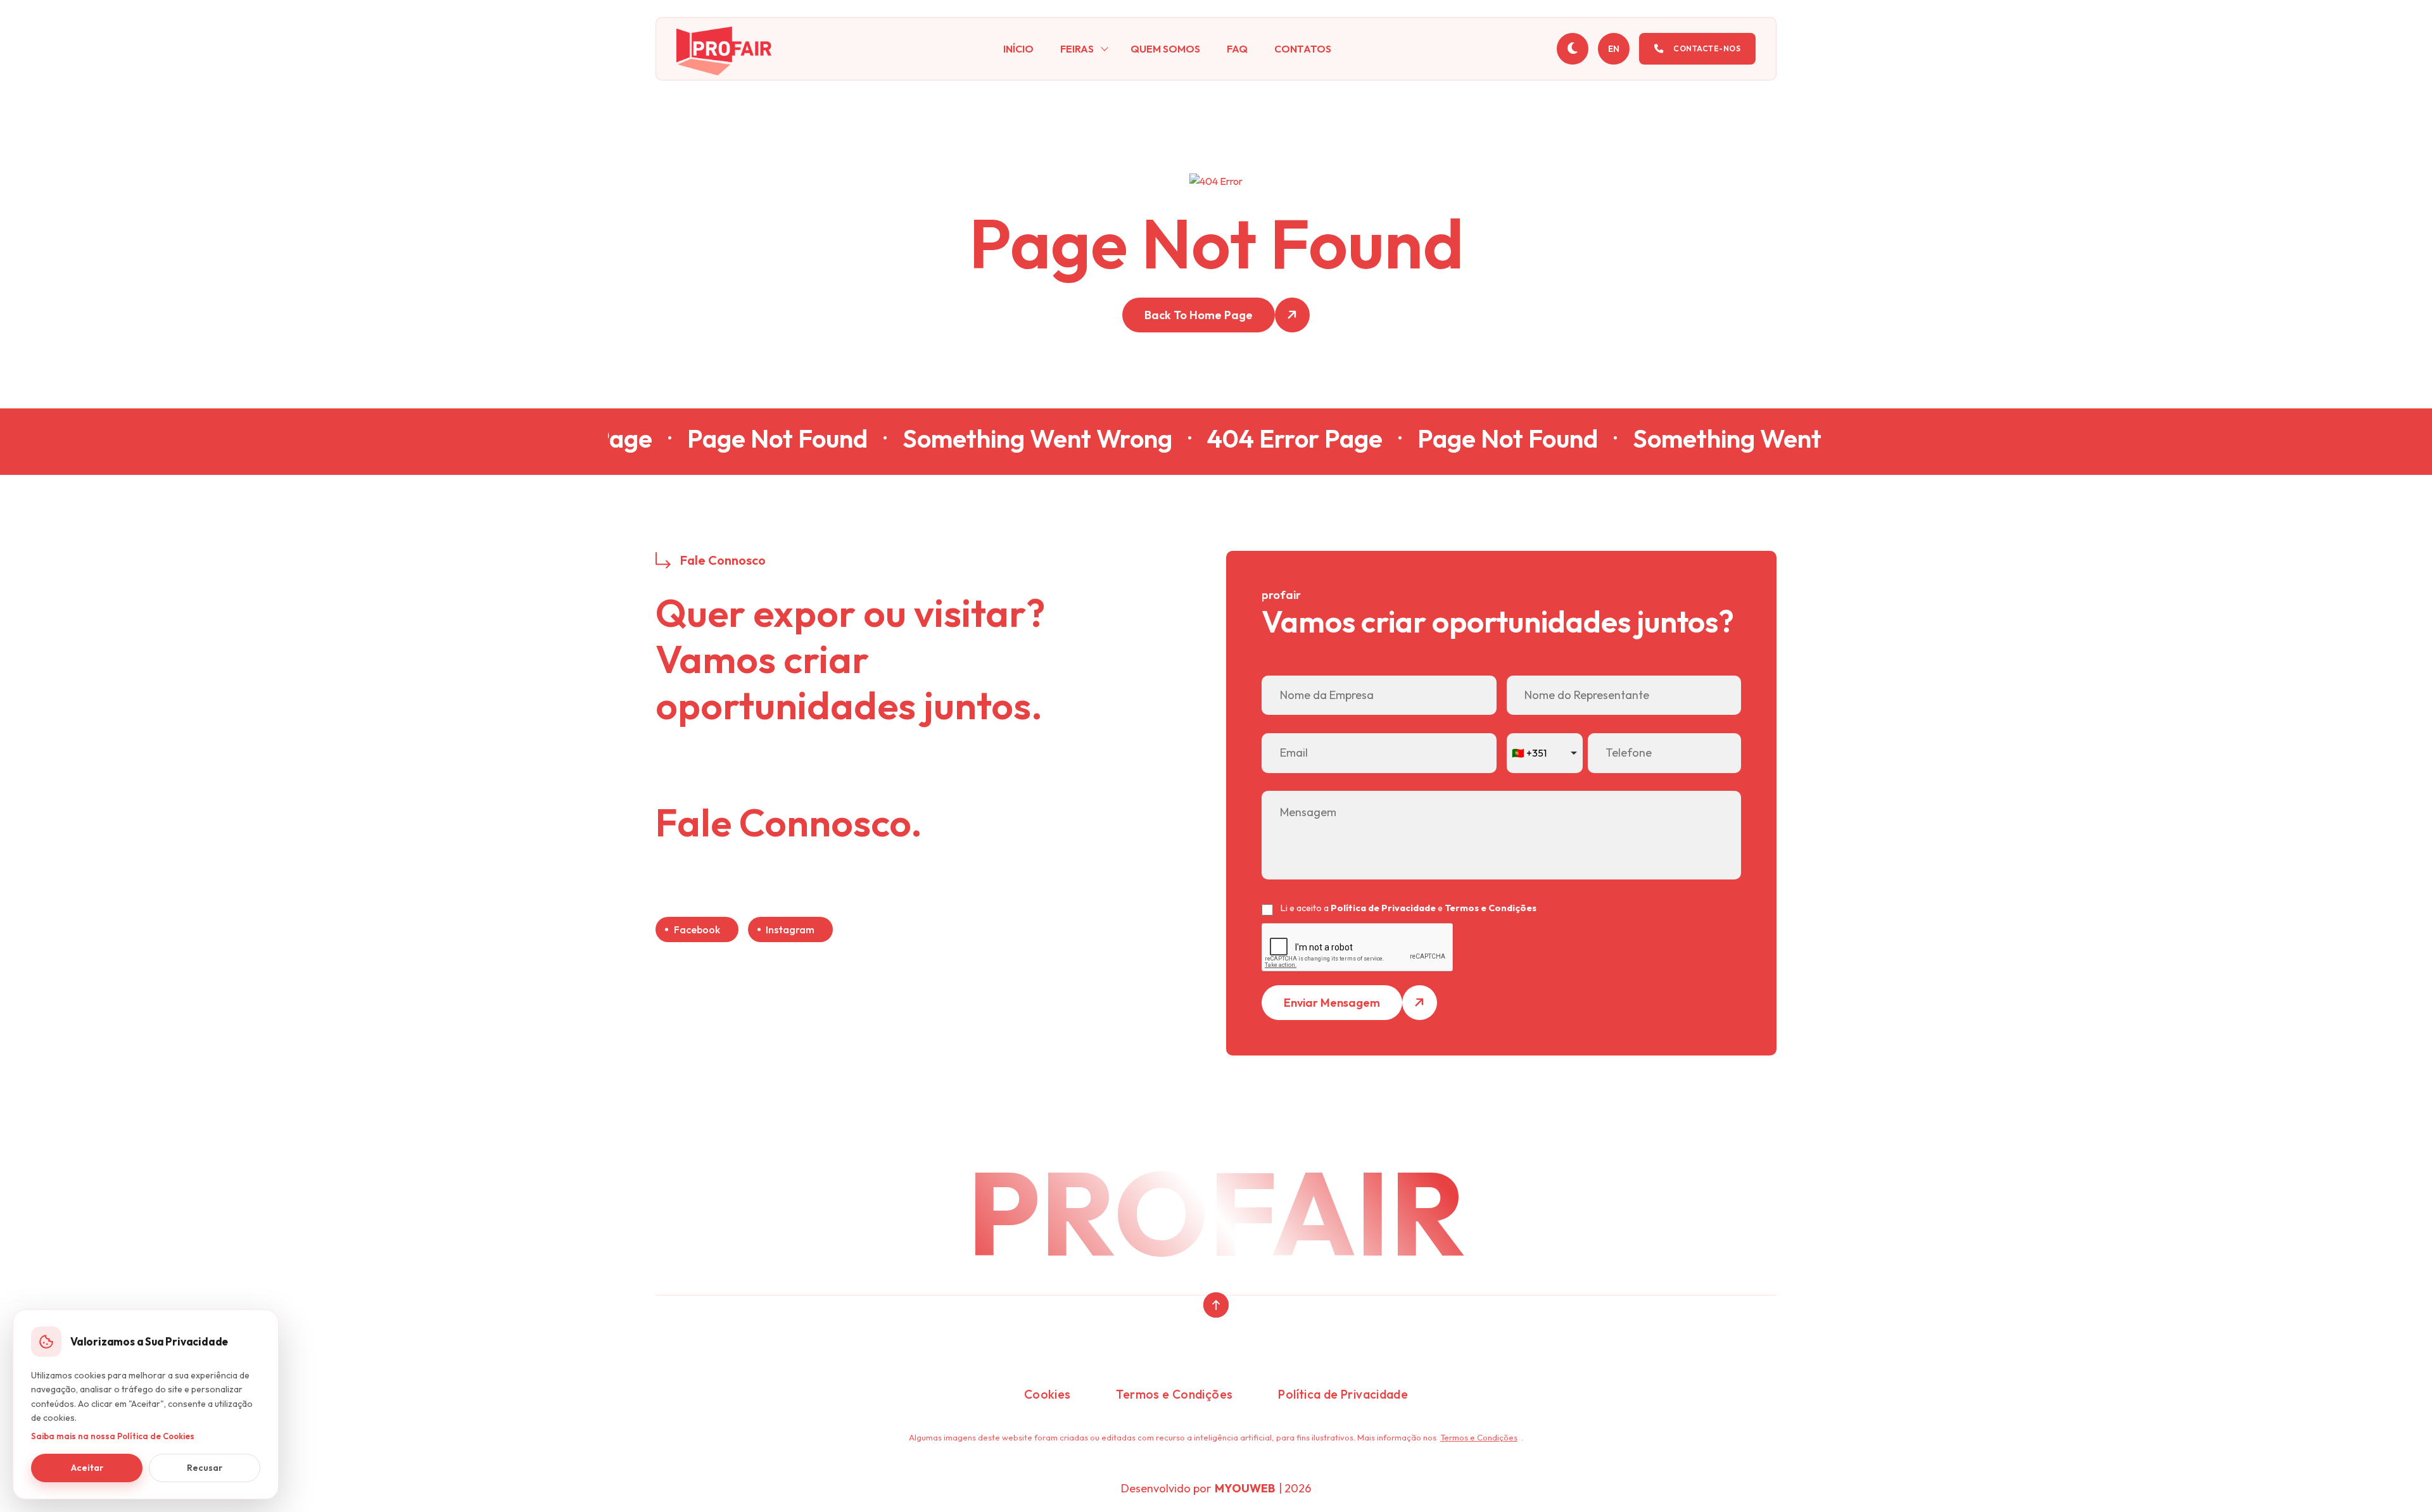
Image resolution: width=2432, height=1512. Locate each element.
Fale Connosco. (789, 823)
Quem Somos (1165, 49)
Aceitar (87, 1468)
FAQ (1237, 49)
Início (1018, 49)
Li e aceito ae (1409, 908)
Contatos (1303, 49)
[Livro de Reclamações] (1216, 1359)
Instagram (790, 929)
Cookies (1048, 1394)
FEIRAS (1077, 49)
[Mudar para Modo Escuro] (1573, 49)
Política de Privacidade (1383, 908)
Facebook (697, 929)
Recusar (205, 1468)
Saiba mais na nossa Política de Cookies (113, 1436)
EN (1614, 49)
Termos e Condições (1491, 908)
